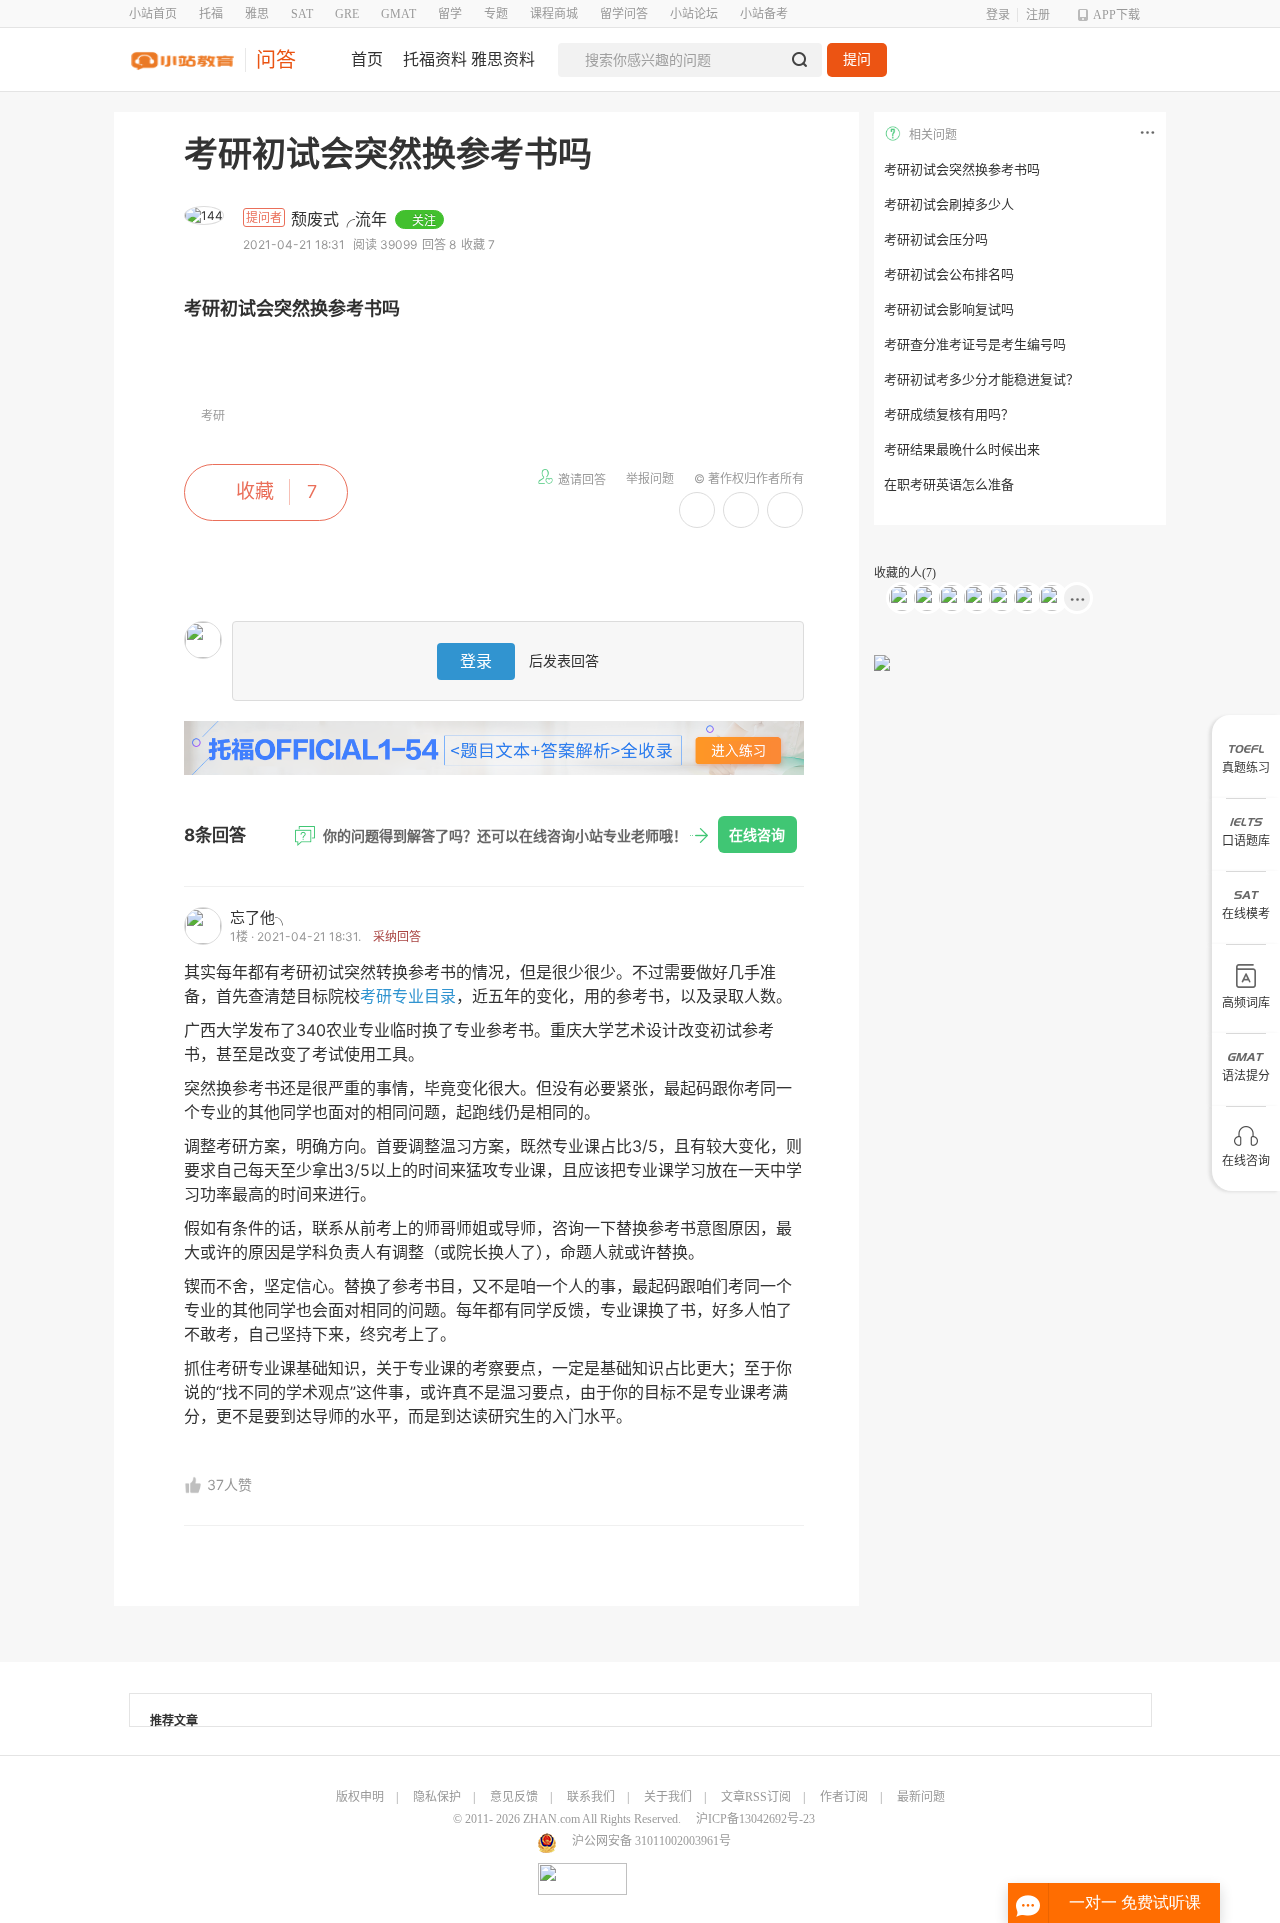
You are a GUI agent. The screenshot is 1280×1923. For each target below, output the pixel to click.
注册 (1038, 15)
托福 (211, 14)
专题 (496, 14)
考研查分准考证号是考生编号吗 (975, 344)
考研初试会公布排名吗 (949, 274)
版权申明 (360, 1797)
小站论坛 (694, 14)
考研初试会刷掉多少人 (949, 204)
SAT (302, 14)
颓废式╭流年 (341, 219)
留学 (450, 14)
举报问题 (650, 478)
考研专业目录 (408, 996)
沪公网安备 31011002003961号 (651, 1841)
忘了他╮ (260, 917)
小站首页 (153, 14)
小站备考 (764, 14)
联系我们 (591, 1797)
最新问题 (921, 1797)
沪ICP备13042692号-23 (755, 1819)
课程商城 (554, 14)
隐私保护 (437, 1797)
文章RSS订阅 (756, 1797)
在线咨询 (757, 834)
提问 (857, 59)
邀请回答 (582, 479)
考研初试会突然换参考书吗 (962, 169)
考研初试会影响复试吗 (949, 309)
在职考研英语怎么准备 (949, 484)
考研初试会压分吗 (936, 239)
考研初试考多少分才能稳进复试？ (981, 379)
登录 (998, 15)
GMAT (398, 14)
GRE (347, 14)
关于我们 (668, 1797)
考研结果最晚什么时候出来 (962, 449)
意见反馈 (514, 1797)
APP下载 (1116, 15)
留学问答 (624, 14)
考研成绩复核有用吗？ (949, 414)
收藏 (255, 491)
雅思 (257, 14)
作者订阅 (844, 1797)
